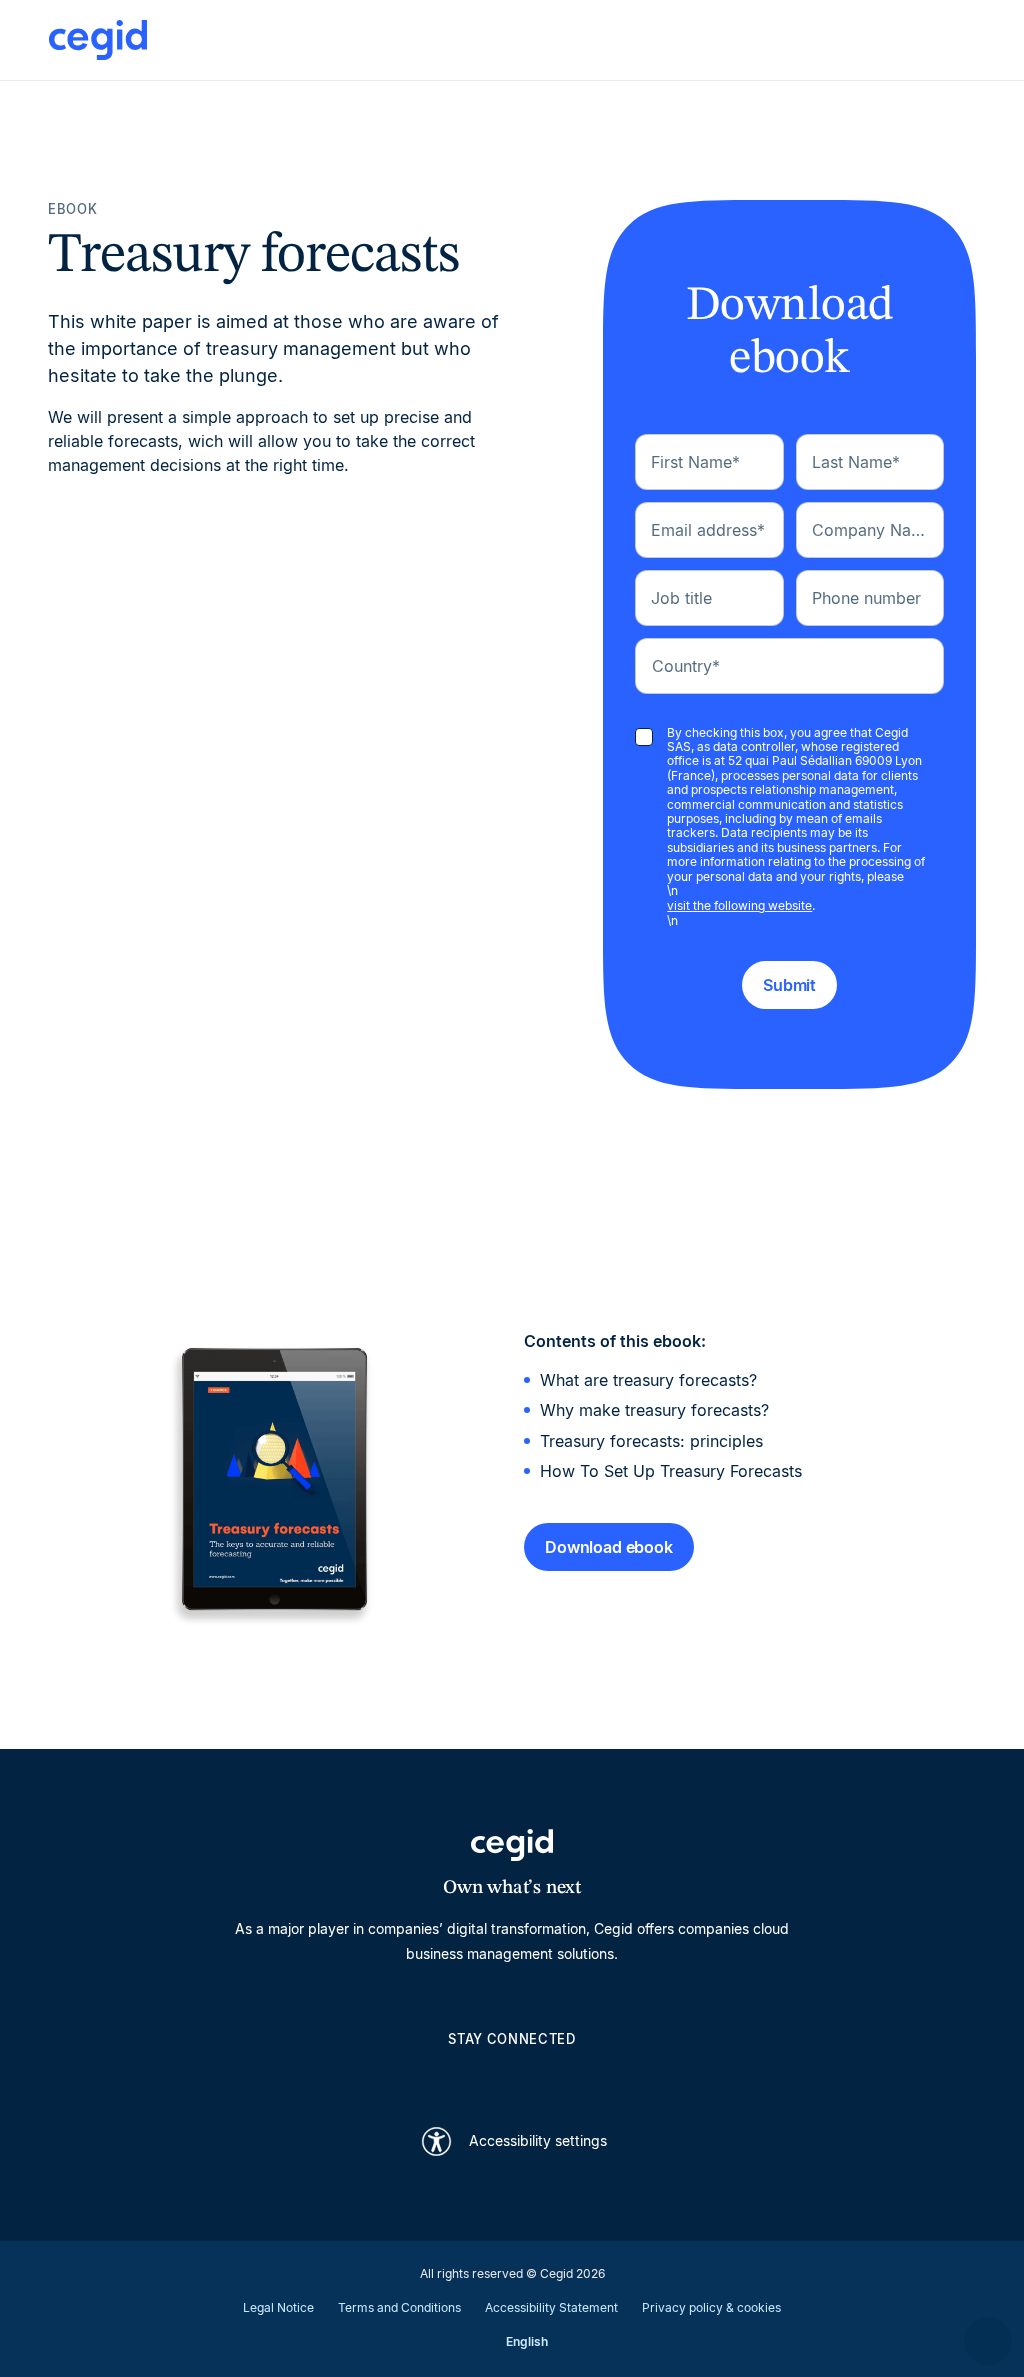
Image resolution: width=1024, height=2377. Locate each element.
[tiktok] (560, 2074)
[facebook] (608, 2074)
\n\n (796, 827)
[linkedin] (416, 2074)
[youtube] (464, 2074)
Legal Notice (278, 2307)
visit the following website (739, 905)
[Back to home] (98, 40)
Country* (686, 666)
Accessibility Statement (551, 2307)
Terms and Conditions (399, 2307)
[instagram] (512, 2074)
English (527, 2341)
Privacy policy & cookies (711, 2307)
